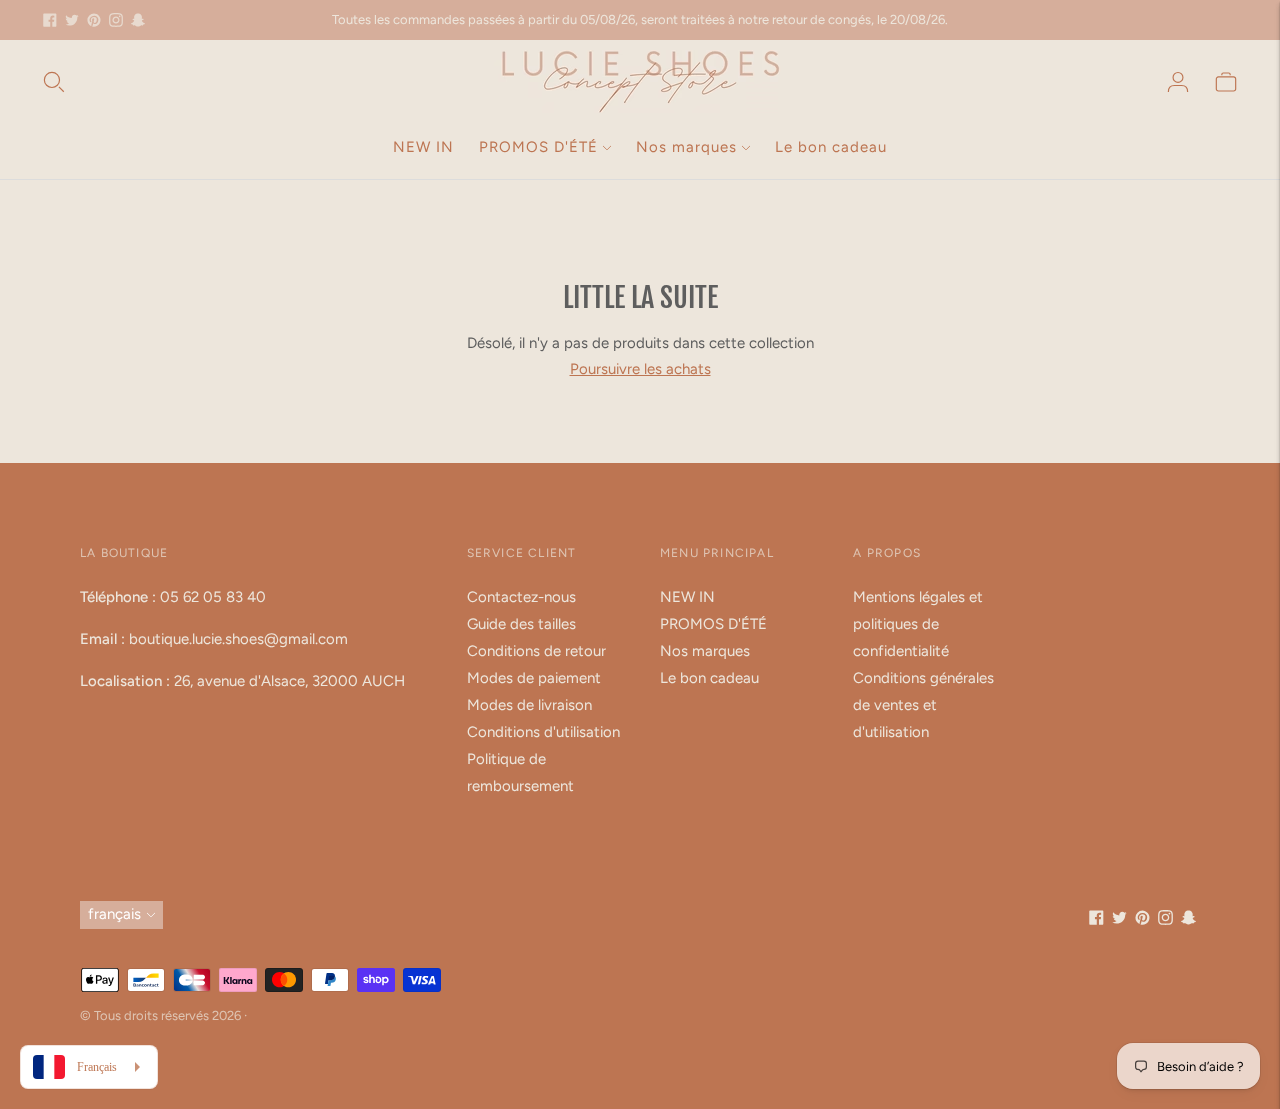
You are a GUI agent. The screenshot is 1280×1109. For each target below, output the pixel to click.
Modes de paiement (534, 678)
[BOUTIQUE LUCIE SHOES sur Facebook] (50, 20)
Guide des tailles (521, 624)
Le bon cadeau (831, 147)
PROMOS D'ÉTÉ (538, 147)
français (114, 914)
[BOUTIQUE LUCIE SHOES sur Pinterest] (94, 20)
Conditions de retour (536, 651)
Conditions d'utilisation (543, 732)
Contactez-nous (521, 597)
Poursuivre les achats (640, 369)
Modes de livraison (529, 705)
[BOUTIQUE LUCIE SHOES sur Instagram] (116, 20)
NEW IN (423, 147)
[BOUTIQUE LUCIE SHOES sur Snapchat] (138, 20)
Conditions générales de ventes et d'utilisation (923, 705)
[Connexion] (1178, 82)
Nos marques (686, 147)
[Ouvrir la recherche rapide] (54, 82)
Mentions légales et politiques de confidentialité (918, 624)
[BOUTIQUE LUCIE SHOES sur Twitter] (72, 20)
